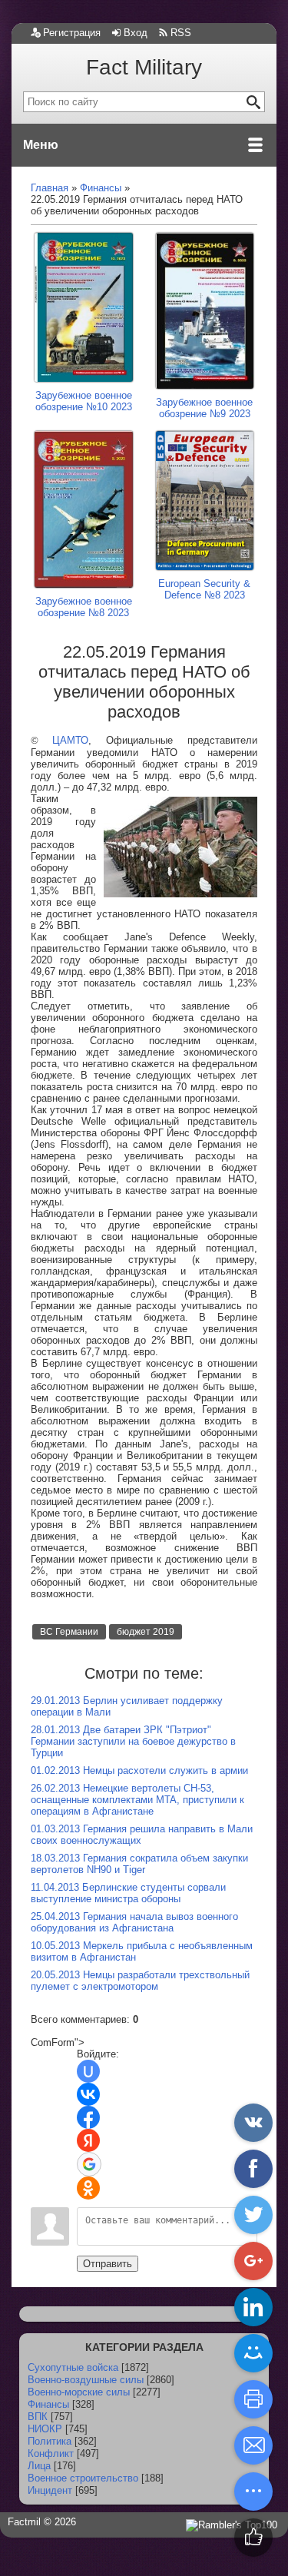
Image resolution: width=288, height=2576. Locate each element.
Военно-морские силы (79, 2392)
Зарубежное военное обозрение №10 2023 (84, 401)
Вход (136, 33)
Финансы (48, 2404)
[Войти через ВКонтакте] (88, 2094)
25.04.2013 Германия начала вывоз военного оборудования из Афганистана (134, 1922)
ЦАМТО (70, 740)
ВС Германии (69, 1632)
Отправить (108, 2264)
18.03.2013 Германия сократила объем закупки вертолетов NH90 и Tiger (139, 1864)
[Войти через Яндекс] (88, 2140)
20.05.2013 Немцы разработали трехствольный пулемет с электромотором (140, 1981)
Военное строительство (83, 2478)
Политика (50, 2441)
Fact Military (144, 67)
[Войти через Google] (89, 2164)
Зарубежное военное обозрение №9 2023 (204, 408)
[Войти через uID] (88, 2071)
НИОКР (45, 2429)
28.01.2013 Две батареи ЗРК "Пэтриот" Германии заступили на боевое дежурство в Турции (133, 1741)
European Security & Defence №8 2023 (204, 589)
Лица (39, 2466)
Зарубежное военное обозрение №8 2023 (84, 607)
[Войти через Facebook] (88, 2117)
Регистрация (72, 33)
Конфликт (51, 2453)
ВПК (38, 2417)
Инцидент (50, 2490)
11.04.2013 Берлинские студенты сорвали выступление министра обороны (128, 1893)
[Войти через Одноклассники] (88, 2188)
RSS (181, 33)
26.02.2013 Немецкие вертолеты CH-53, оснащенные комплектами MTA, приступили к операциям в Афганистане (137, 1800)
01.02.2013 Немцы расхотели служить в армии (139, 1770)
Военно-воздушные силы (86, 2380)
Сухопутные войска (73, 2367)
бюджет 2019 (146, 1632)
